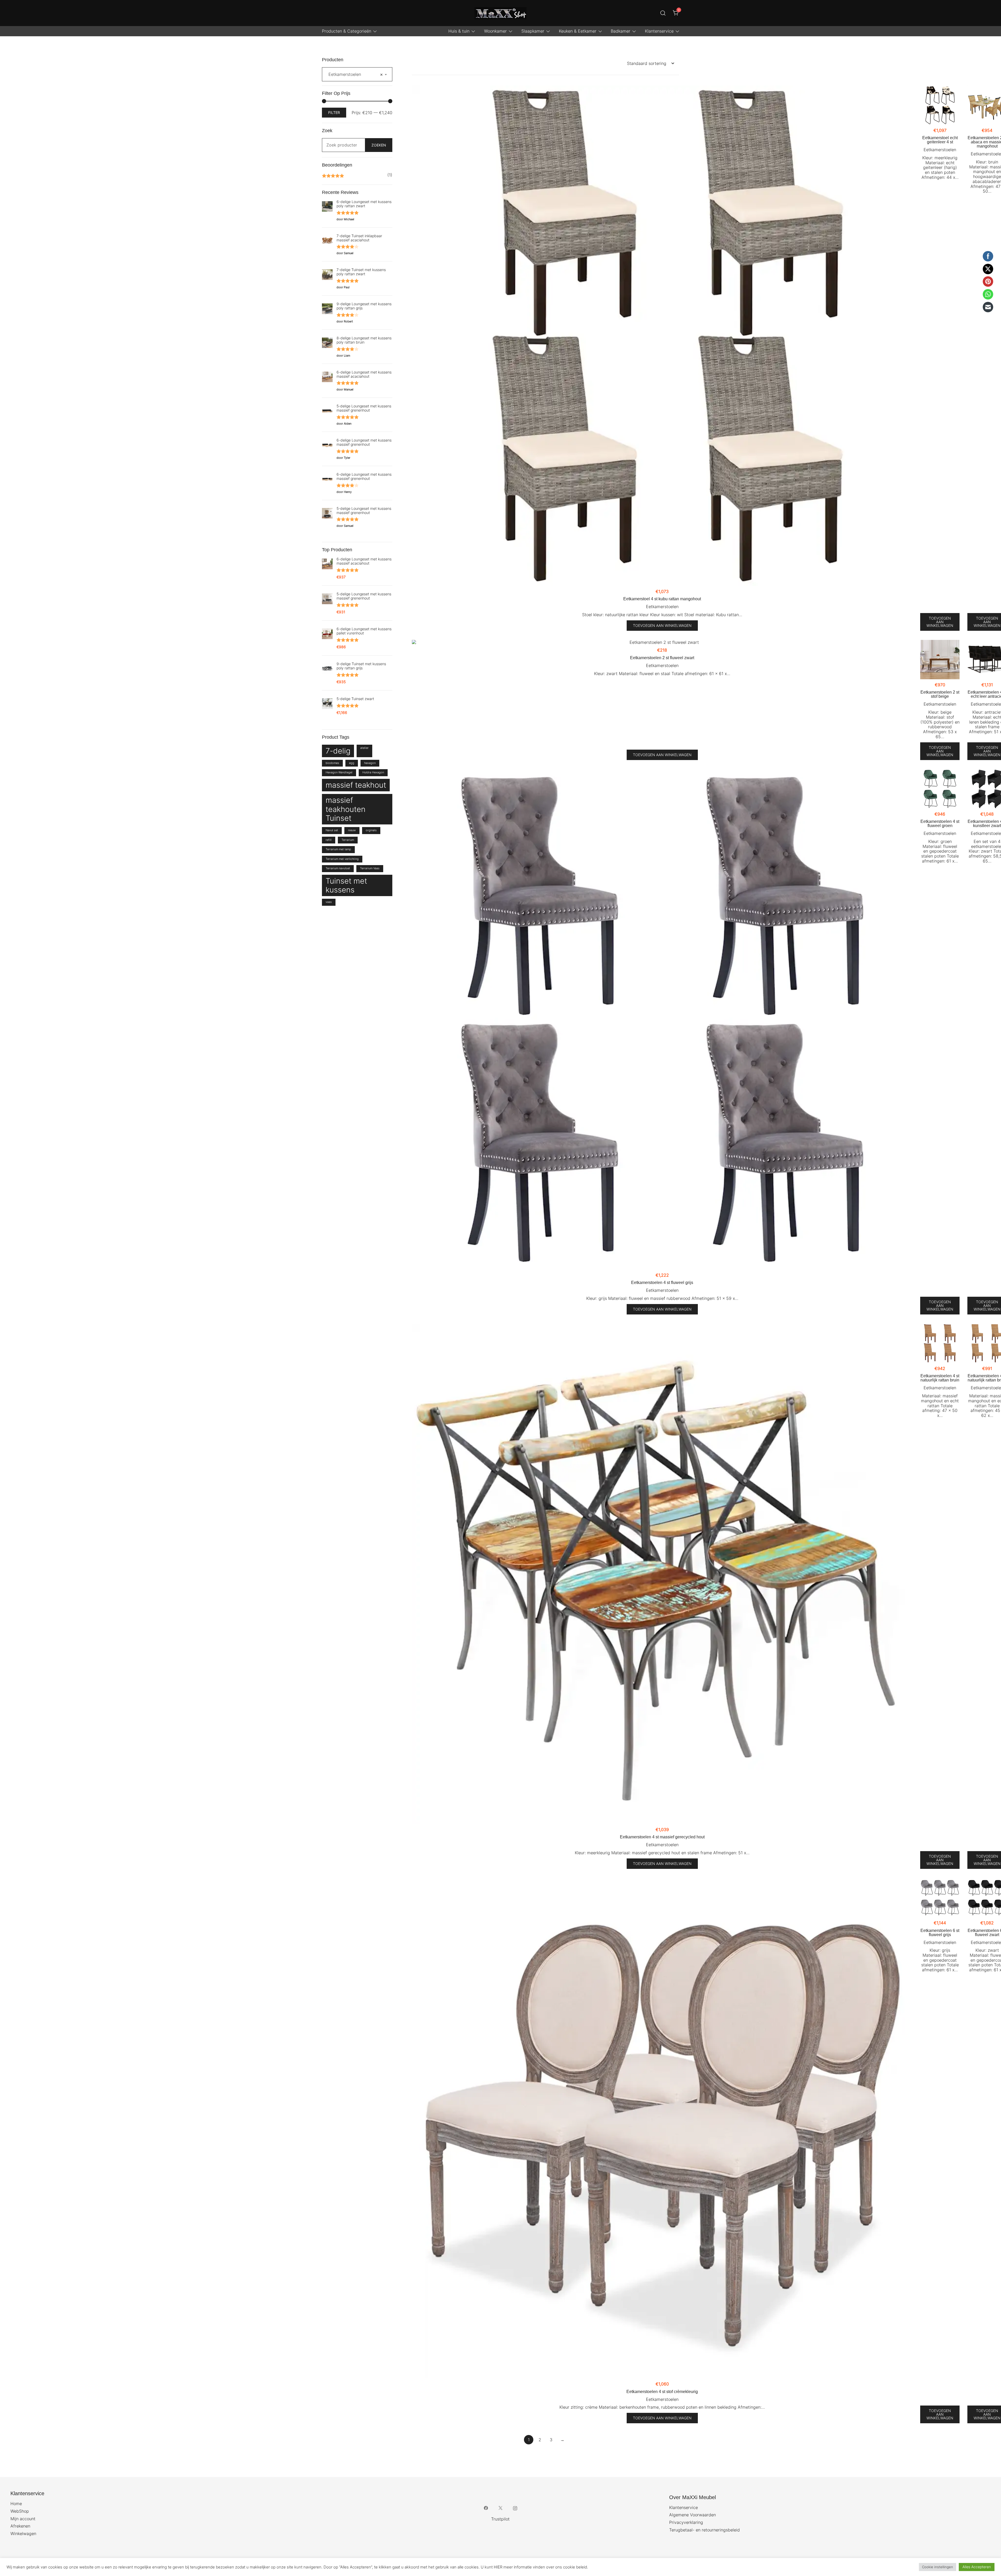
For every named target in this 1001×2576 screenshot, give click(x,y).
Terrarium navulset (338, 868)
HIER (498, 2567)
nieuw (352, 830)
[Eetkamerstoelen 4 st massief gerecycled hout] (662, 1574)
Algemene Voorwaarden (692, 2515)
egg (352, 763)
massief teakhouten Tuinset (346, 809)
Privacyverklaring (686, 2522)
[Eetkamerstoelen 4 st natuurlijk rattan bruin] (940, 1343)
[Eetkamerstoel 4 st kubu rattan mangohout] (662, 336)
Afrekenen (20, 2526)
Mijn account (23, 2519)
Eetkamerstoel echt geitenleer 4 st (940, 140)
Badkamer (621, 31)
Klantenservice (659, 31)
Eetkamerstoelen (662, 607)
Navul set (332, 830)
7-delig (338, 751)
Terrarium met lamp (338, 849)
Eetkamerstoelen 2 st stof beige (940, 694)
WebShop (20, 2511)
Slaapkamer (533, 31)
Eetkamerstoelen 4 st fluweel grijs (662, 1283)
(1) (357, 176)
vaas (329, 902)
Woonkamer (495, 31)
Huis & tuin (459, 31)
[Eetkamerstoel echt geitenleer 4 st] (940, 105)
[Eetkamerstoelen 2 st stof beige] (940, 660)
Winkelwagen (23, 2534)
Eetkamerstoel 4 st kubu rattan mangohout (662, 599)
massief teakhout (356, 785)
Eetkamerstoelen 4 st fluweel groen (940, 824)
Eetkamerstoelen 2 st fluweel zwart (662, 658)
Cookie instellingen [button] (938, 2567)
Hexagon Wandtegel (339, 772)
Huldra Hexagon (373, 772)
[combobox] (357, 74)
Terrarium (348, 840)
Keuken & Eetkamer (578, 31)
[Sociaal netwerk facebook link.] (486, 2508)
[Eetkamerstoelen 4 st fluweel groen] (940, 789)
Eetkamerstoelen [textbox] (356, 74)
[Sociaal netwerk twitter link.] (500, 2508)
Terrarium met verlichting (342, 859)
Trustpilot (500, 2519)
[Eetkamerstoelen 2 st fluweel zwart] (662, 642)
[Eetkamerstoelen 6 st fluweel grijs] (940, 1898)
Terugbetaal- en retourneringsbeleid (704, 2530)
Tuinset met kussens (346, 885)
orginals (371, 830)
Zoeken (379, 145)
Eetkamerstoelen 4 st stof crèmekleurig (662, 2392)
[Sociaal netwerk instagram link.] (515, 2508)
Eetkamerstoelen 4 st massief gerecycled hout (662, 1837)
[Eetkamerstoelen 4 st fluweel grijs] (662, 1019)
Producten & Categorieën (347, 31)
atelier (364, 748)
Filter (334, 112)
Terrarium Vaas (370, 868)
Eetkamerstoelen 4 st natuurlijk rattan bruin (940, 1378)
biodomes (332, 763)
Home (16, 2504)
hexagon (370, 763)
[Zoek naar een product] (663, 13)
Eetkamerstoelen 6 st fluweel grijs (940, 1933)
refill (329, 840)
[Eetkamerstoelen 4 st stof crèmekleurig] (662, 2128)
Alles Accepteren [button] (977, 2567)
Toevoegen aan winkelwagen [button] (662, 625)
